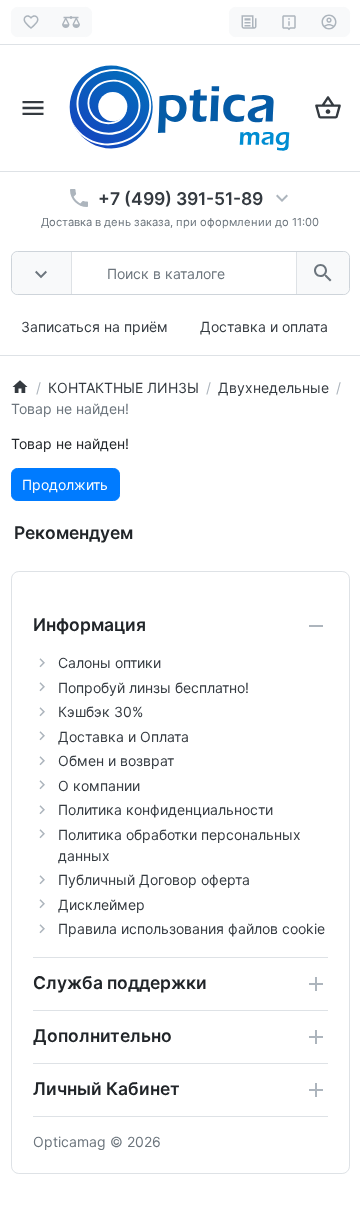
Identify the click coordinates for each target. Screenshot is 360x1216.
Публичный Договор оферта (154, 879)
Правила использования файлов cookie (191, 928)
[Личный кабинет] (329, 22)
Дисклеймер (101, 904)
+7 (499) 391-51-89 (180, 198)
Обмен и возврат (116, 760)
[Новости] (249, 22)
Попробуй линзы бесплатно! (153, 687)
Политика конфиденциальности (165, 809)
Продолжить (65, 484)
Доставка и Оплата (123, 736)
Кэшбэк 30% (100, 711)
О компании (99, 785)
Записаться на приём (94, 326)
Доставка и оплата (264, 326)
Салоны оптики (109, 662)
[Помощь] (289, 22)
